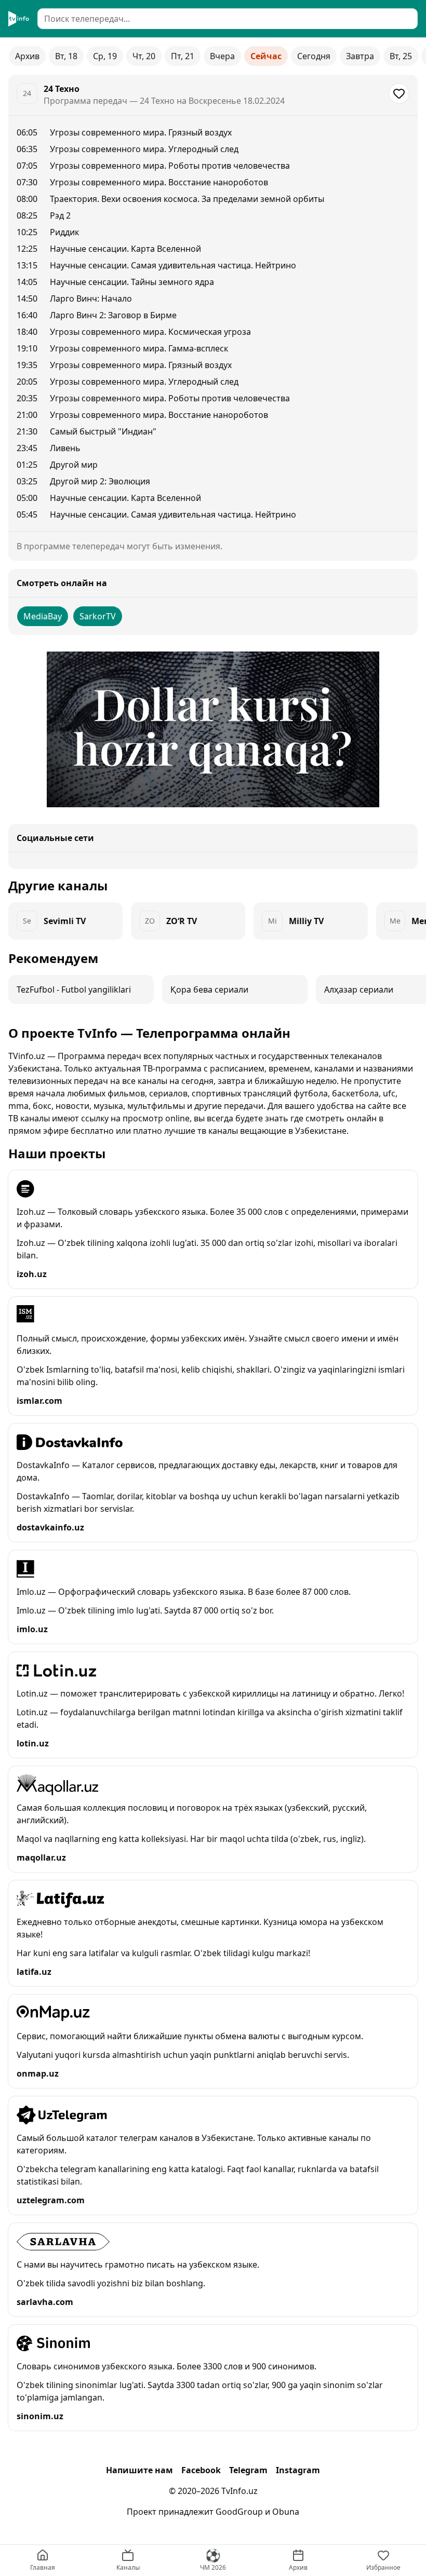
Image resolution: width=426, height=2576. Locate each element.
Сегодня (314, 56)
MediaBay (43, 616)
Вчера (222, 56)
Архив (27, 56)
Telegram (248, 2470)
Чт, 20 (144, 56)
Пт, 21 (183, 56)
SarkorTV (98, 616)
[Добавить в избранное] (399, 93)
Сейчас (266, 56)
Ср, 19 (105, 56)
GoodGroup (239, 2512)
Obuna (286, 2512)
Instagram (298, 2470)
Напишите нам (139, 2470)
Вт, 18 (66, 56)
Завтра (360, 56)
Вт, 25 (401, 56)
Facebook (201, 2470)
